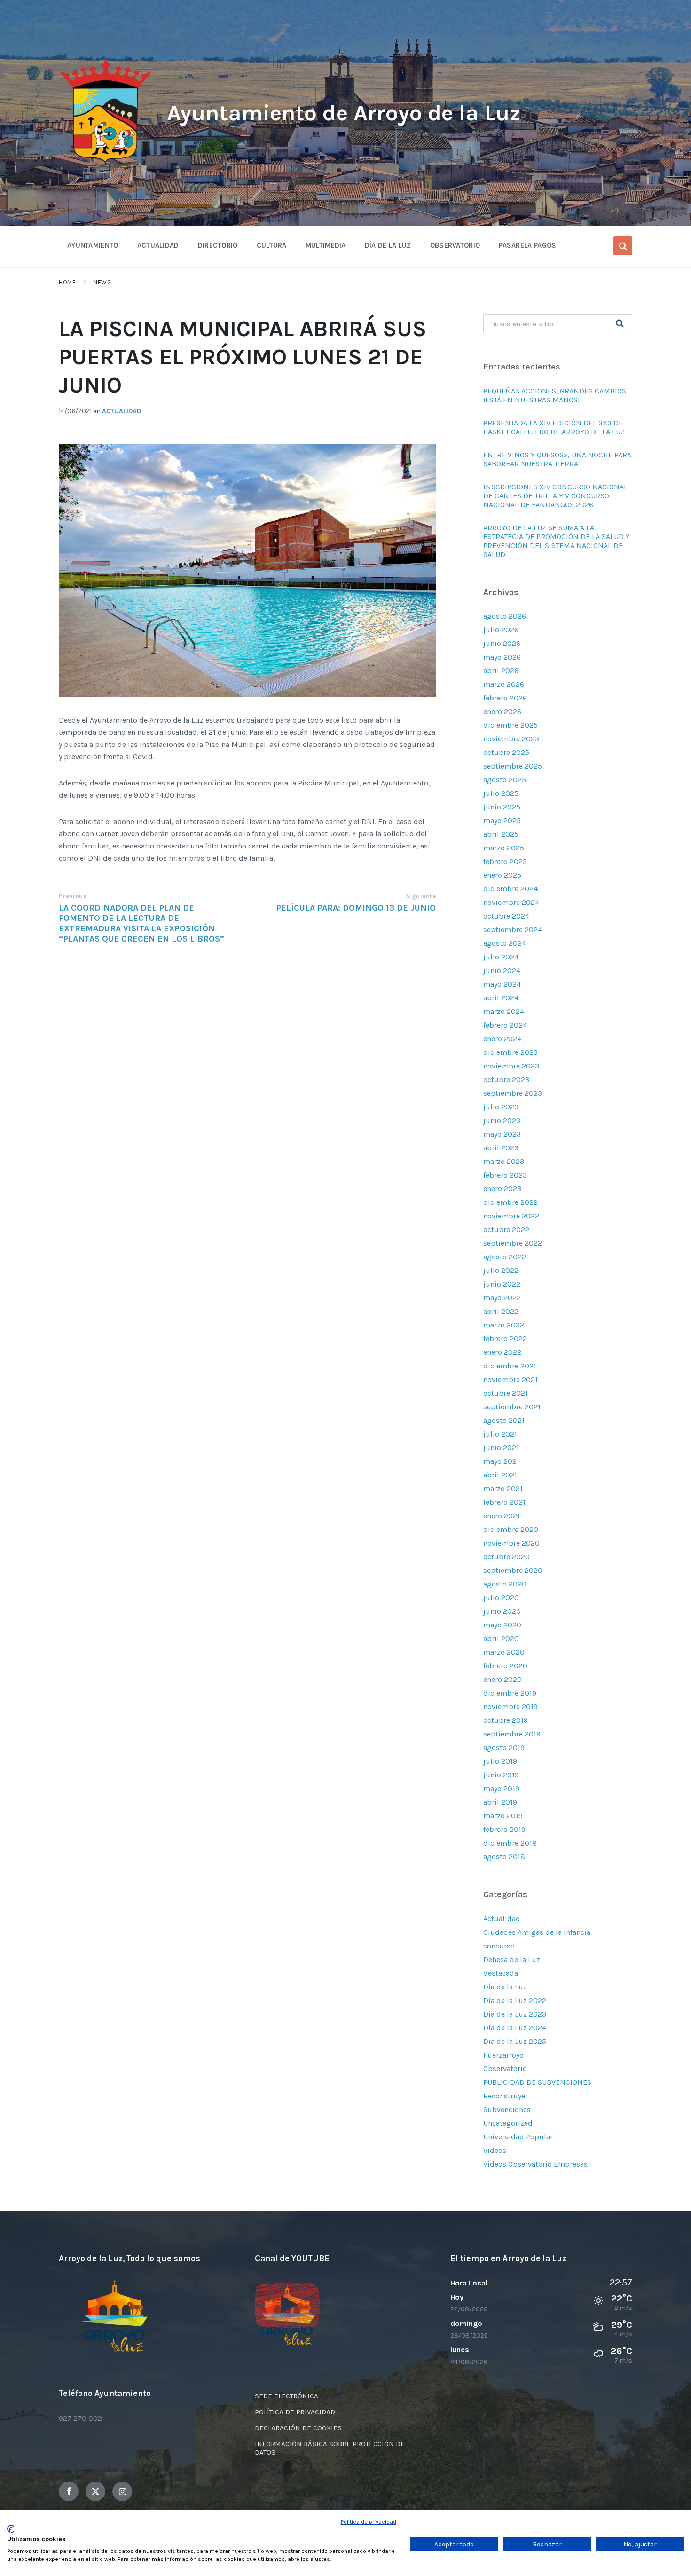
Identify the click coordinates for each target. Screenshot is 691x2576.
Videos (495, 2150)
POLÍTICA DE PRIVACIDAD (295, 2412)
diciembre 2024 (510, 889)
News (102, 282)
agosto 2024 (505, 943)
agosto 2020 (505, 1584)
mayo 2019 (501, 1788)
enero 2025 (502, 875)
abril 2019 (500, 1802)
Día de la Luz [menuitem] (388, 245)
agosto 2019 (504, 1747)
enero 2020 (503, 1679)
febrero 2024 (505, 1025)
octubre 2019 (506, 1720)
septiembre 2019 (512, 1734)
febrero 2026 (505, 698)
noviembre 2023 (511, 1066)
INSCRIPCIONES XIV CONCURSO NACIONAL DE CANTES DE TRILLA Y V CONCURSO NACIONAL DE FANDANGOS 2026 (555, 496)
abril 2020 (501, 1638)
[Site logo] (106, 163)
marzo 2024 (504, 1011)
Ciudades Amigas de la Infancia (537, 1932)
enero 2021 (502, 1516)
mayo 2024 (502, 984)
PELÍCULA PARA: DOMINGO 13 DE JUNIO (356, 908)
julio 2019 (500, 1761)
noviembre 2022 (511, 1216)
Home (67, 282)
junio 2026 (502, 643)
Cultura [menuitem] (272, 245)
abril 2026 (501, 671)
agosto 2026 (505, 616)
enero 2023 (502, 1189)
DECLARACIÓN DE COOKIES (298, 2428)
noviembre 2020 (511, 1543)
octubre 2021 (506, 1393)
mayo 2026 (502, 657)
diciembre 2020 (511, 1529)
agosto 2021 (504, 1420)
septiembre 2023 (513, 1093)
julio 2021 (500, 1434)
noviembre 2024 (511, 902)
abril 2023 (501, 1148)
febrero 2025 (505, 861)
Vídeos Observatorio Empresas (535, 2164)
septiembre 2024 (513, 930)
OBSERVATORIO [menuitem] (455, 245)
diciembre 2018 (510, 1843)
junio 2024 (502, 970)
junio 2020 (502, 1611)
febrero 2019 (504, 1829)
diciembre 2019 (510, 1693)
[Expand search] (623, 246)
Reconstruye (504, 2096)
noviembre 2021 (510, 1379)
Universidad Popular (518, 2137)
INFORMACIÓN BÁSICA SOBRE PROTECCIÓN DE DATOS (330, 2448)
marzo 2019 (503, 1816)
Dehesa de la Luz (512, 1959)
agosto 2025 (505, 780)
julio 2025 (501, 793)
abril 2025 (501, 834)
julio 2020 (501, 1598)
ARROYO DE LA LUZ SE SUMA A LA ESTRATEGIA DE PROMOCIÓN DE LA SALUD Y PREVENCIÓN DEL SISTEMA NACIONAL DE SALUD (557, 541)
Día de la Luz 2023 (515, 2014)
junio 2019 (501, 1775)
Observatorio (505, 2069)
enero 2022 (502, 1352)
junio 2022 (502, 1284)
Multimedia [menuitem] (326, 245)
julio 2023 (501, 1107)
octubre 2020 (506, 1557)
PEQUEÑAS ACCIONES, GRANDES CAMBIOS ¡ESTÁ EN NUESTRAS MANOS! (555, 395)
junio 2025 (502, 807)
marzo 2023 (504, 1161)
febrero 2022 (505, 1339)
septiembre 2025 (513, 766)
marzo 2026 (504, 684)
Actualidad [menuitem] (158, 245)
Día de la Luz (505, 1987)
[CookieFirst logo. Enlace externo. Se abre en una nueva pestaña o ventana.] (11, 2529)
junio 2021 (501, 1448)
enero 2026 (502, 711)
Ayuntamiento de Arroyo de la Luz (344, 113)
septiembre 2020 (513, 1570)
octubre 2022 (506, 1229)
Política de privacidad (369, 2522)
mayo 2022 (502, 1298)
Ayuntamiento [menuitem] (93, 245)
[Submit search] (620, 324)
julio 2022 (501, 1270)
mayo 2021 (501, 1461)
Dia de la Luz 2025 (515, 2041)
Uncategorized (508, 2123)
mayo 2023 (502, 1134)
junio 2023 (502, 1120)
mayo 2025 (502, 821)
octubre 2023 (506, 1080)
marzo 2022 (504, 1325)
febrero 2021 (504, 1502)
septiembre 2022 (513, 1243)
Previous (73, 896)
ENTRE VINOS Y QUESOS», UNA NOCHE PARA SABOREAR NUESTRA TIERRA (557, 459)
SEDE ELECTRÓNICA (287, 2396)
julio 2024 (501, 957)
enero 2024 (502, 1039)
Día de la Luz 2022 (515, 2000)
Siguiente (421, 896)
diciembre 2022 (510, 1202)
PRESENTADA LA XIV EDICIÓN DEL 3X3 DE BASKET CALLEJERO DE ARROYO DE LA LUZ (554, 427)
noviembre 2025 (511, 739)
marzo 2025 (504, 848)
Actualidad (122, 411)
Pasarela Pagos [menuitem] (527, 245)
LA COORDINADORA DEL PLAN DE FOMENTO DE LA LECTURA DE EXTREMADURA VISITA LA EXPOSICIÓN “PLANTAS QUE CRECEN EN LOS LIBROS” (141, 923)
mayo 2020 (502, 1625)
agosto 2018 (504, 1857)
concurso (499, 1946)
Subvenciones (507, 2109)
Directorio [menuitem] (218, 245)
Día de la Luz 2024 (515, 2028)
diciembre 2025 (510, 725)
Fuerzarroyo (503, 2055)
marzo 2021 (503, 1488)
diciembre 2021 (510, 1366)
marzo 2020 (504, 1652)
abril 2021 (500, 1475)
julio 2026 (501, 630)
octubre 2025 (506, 752)
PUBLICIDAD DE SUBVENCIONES (537, 2082)
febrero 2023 (505, 1175)
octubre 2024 (506, 916)
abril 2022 (501, 1311)
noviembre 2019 (510, 1707)
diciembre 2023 (510, 1052)
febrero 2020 (505, 1666)
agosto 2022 (505, 1257)
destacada (501, 1973)
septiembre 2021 (512, 1407)
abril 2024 (501, 998)
